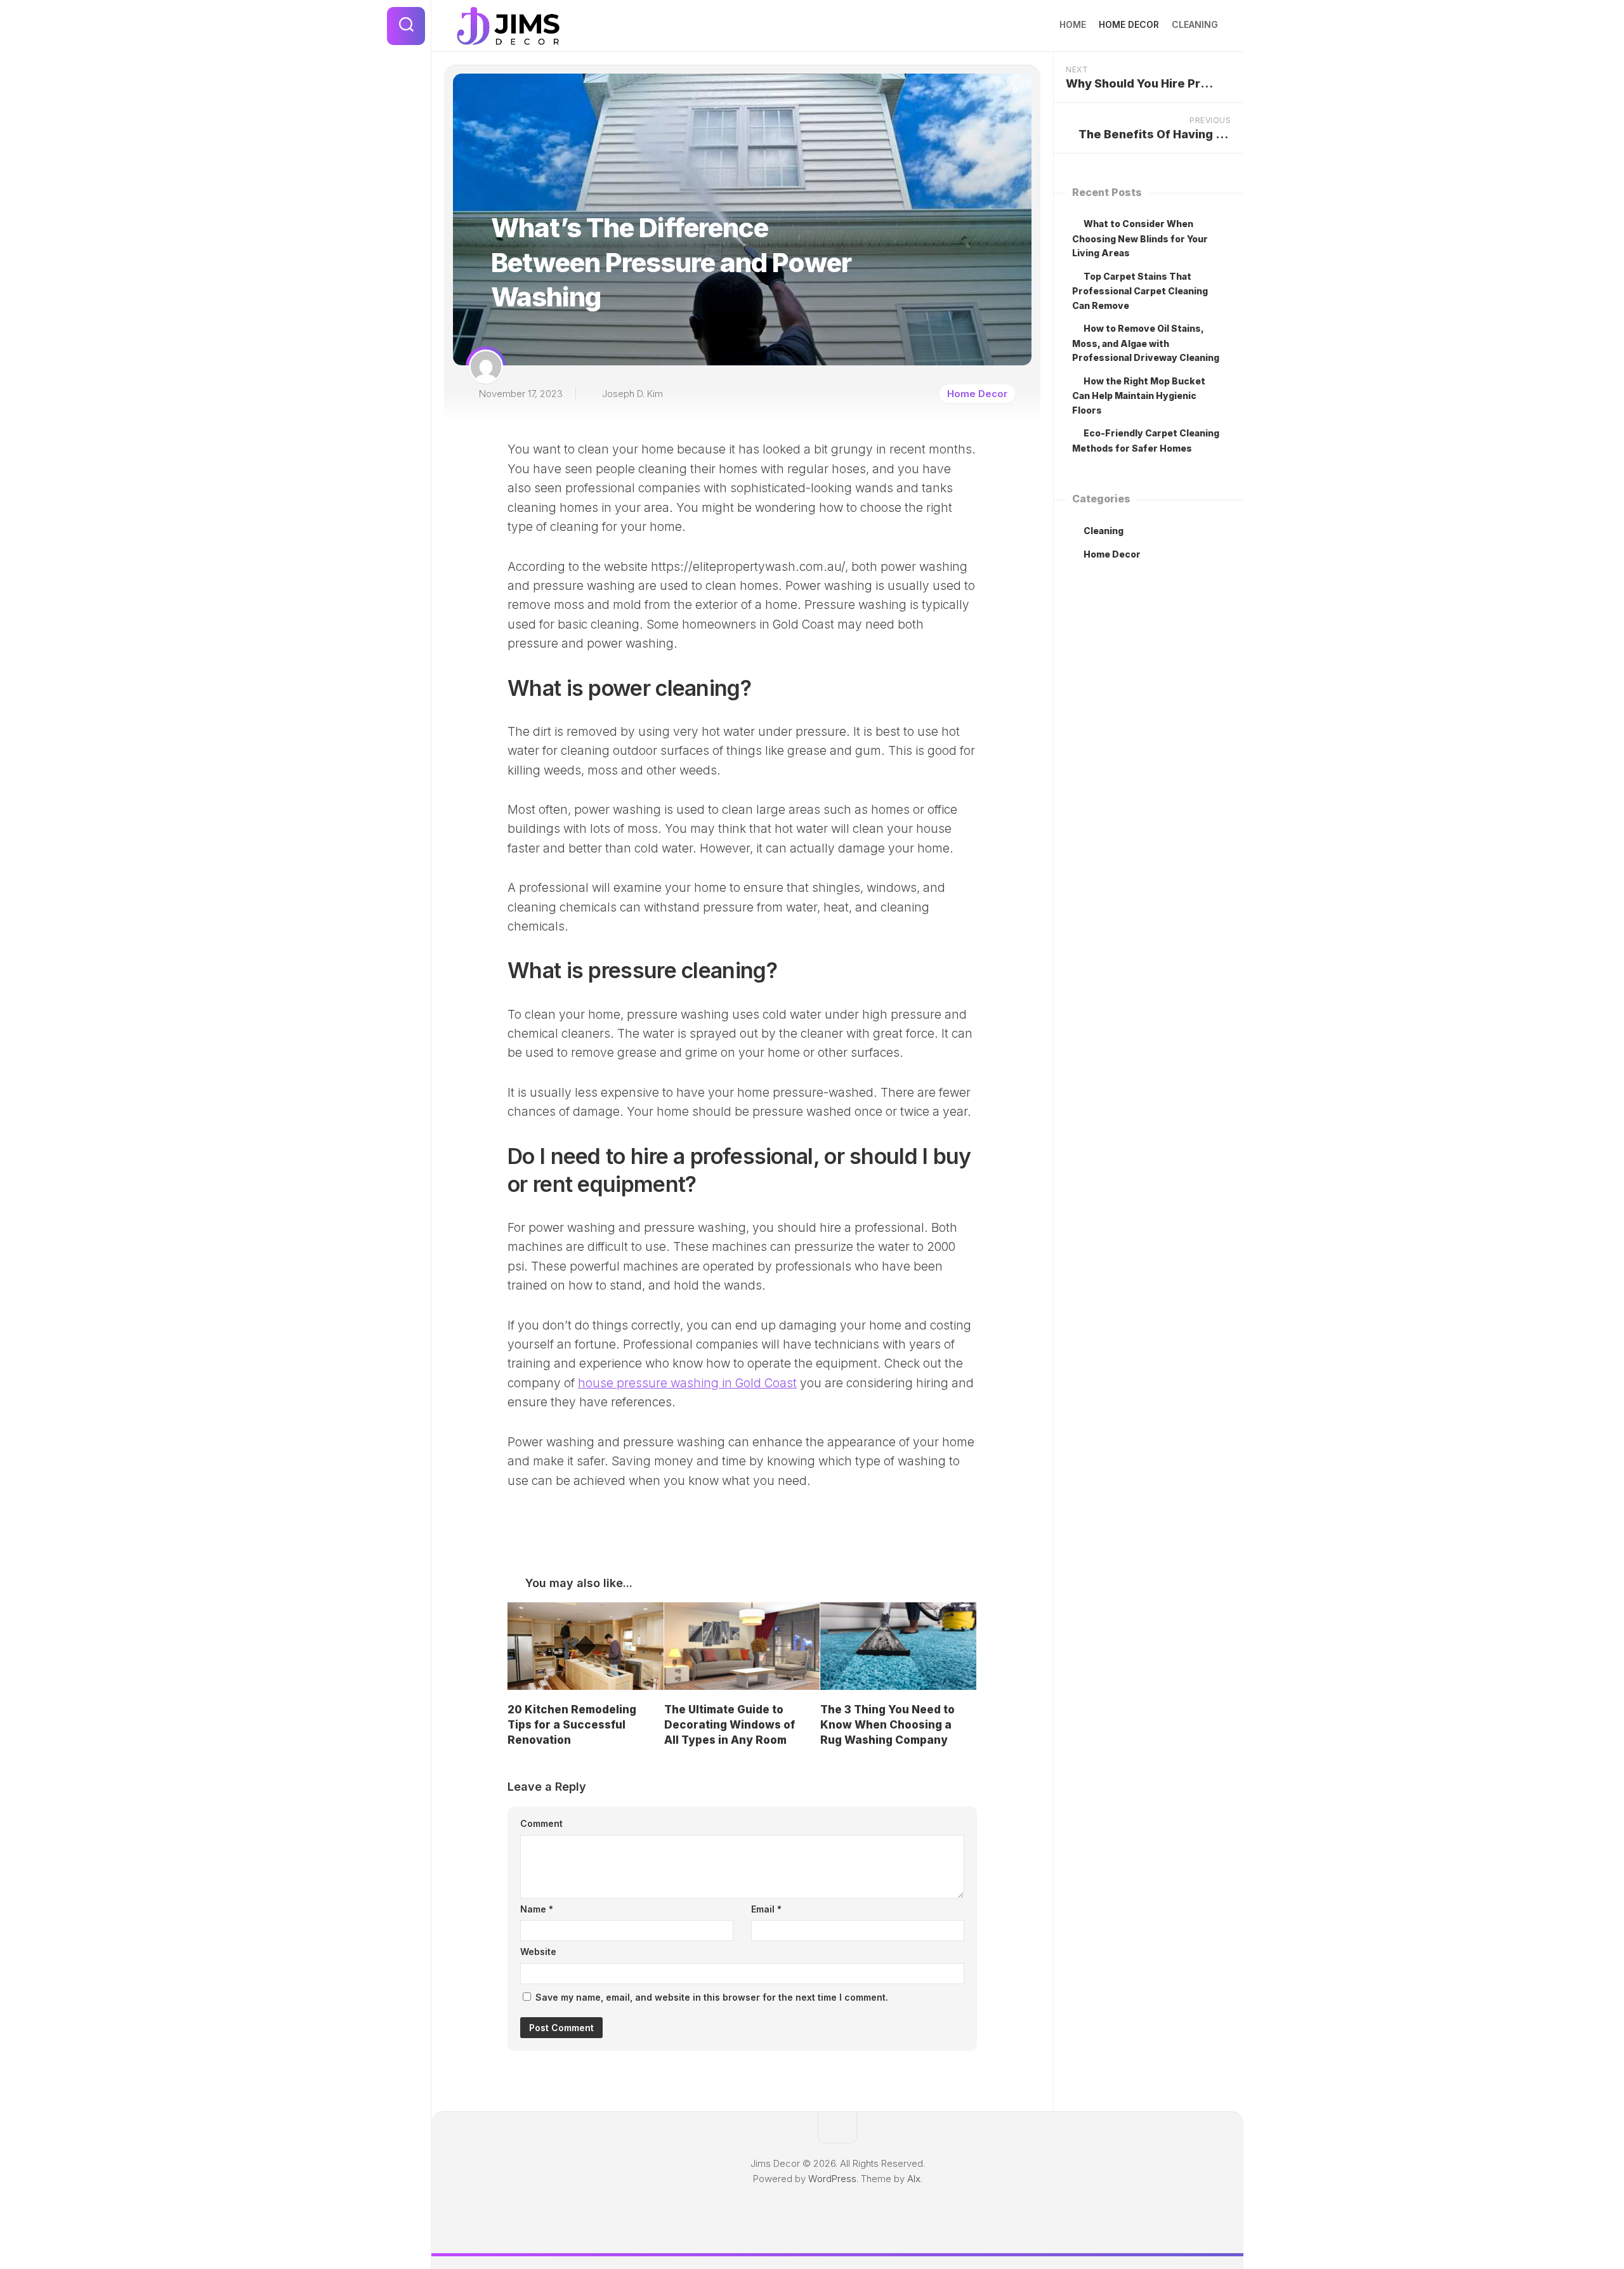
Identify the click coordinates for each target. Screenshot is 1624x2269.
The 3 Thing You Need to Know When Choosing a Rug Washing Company (887, 1725)
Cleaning (1195, 24)
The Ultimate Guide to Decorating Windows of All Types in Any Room (730, 1725)
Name (537, 1909)
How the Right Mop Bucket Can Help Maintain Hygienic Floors (1139, 396)
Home (1073, 24)
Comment (541, 1823)
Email (766, 1909)
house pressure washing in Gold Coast (687, 1383)
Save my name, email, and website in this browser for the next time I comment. (712, 1997)
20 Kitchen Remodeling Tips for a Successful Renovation (572, 1725)
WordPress (832, 2179)
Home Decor (1129, 24)
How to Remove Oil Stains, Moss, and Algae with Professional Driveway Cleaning (1146, 343)
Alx (914, 2179)
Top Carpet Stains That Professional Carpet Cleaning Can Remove (1140, 291)
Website (538, 1952)
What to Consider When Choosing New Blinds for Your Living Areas (1140, 238)
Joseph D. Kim (632, 394)
